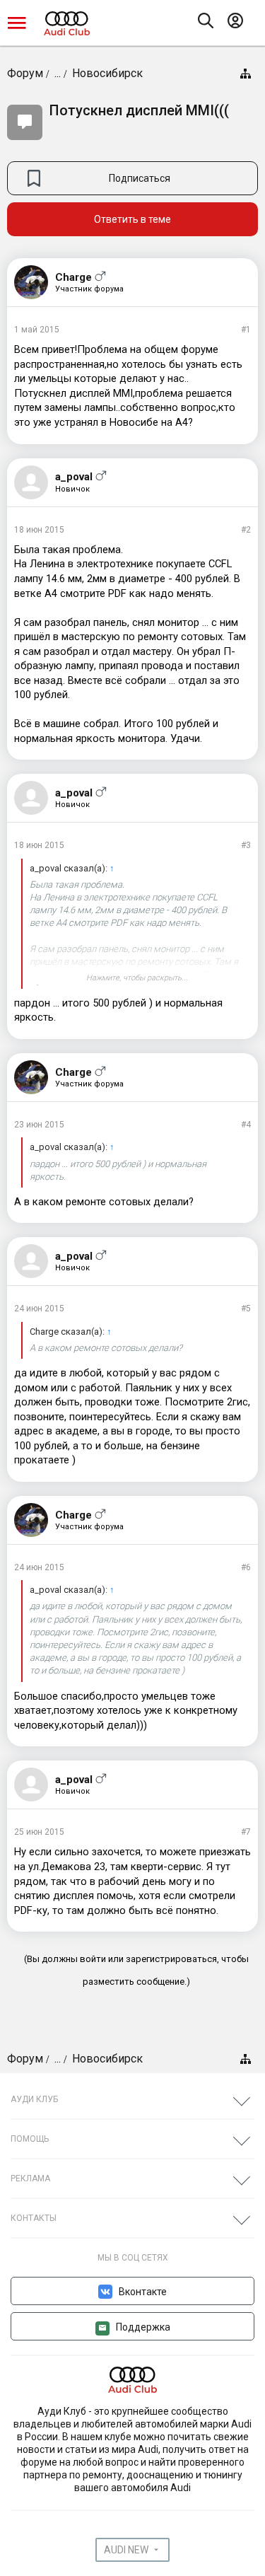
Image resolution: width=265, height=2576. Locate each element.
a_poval (74, 477)
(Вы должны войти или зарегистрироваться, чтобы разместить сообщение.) (136, 1970)
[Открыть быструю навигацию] (245, 74)
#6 (246, 1567)
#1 (246, 330)
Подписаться (140, 178)
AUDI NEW (126, 2550)
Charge (73, 277)
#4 (246, 1125)
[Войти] (239, 23)
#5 (246, 1309)
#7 (246, 1832)
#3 (246, 845)
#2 (246, 530)
